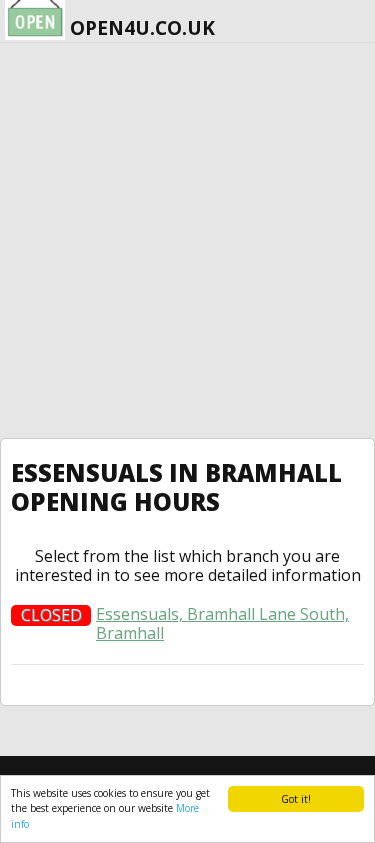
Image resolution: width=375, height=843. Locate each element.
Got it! (296, 799)
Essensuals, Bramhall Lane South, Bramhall (222, 624)
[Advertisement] (187, 240)
